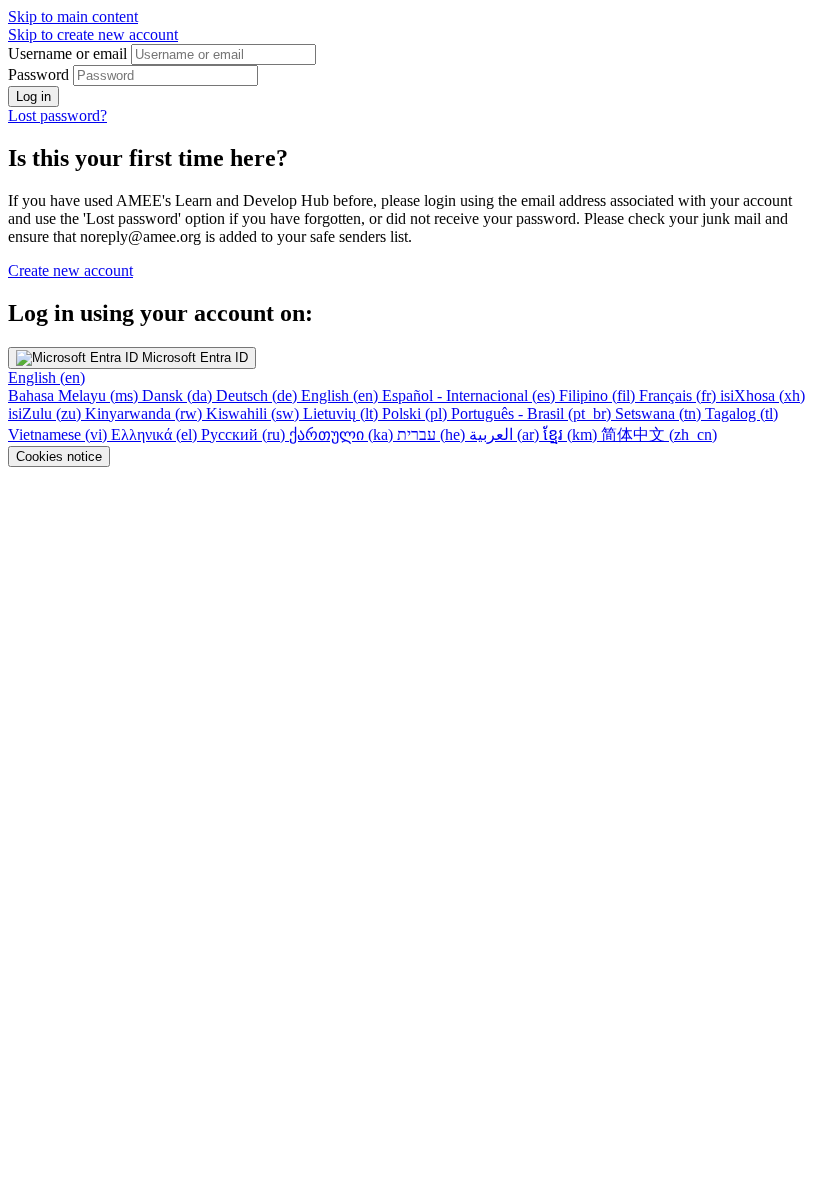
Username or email (69, 53)
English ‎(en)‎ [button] (46, 377)
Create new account (70, 270)
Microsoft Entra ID (193, 357)
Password (38, 74)
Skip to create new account (93, 34)
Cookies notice (59, 456)
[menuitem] (75, 395)
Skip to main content (73, 16)
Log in (33, 96)
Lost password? (57, 115)
